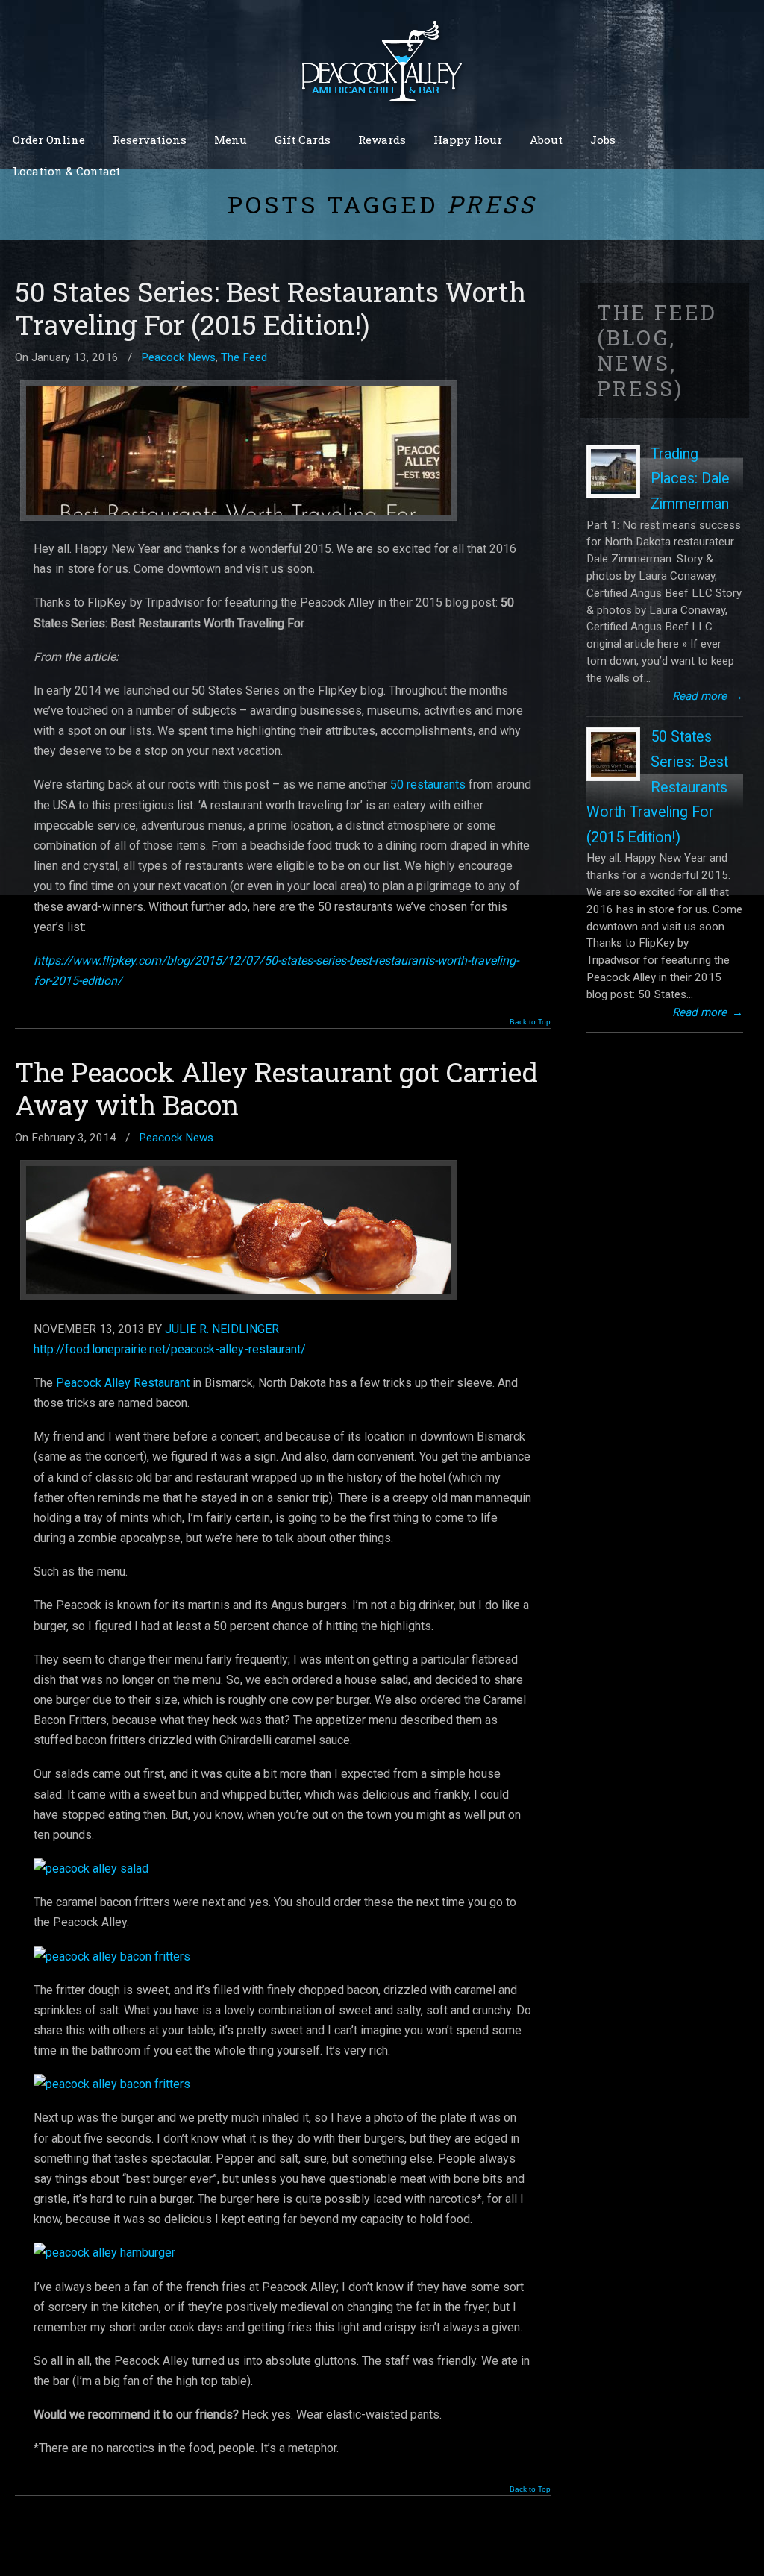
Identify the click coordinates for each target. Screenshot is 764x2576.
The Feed (244, 357)
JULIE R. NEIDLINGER (222, 1329)
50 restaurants (428, 784)
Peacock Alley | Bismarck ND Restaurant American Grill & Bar (382, 60)
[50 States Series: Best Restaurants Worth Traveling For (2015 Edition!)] (613, 754)
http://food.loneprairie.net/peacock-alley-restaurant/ (170, 1349)
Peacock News (178, 357)
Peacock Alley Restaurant (123, 1383)
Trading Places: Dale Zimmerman (690, 479)
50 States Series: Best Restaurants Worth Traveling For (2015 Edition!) (270, 308)
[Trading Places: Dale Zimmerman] (613, 471)
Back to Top (530, 1022)
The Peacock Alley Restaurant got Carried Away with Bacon (276, 1088)
